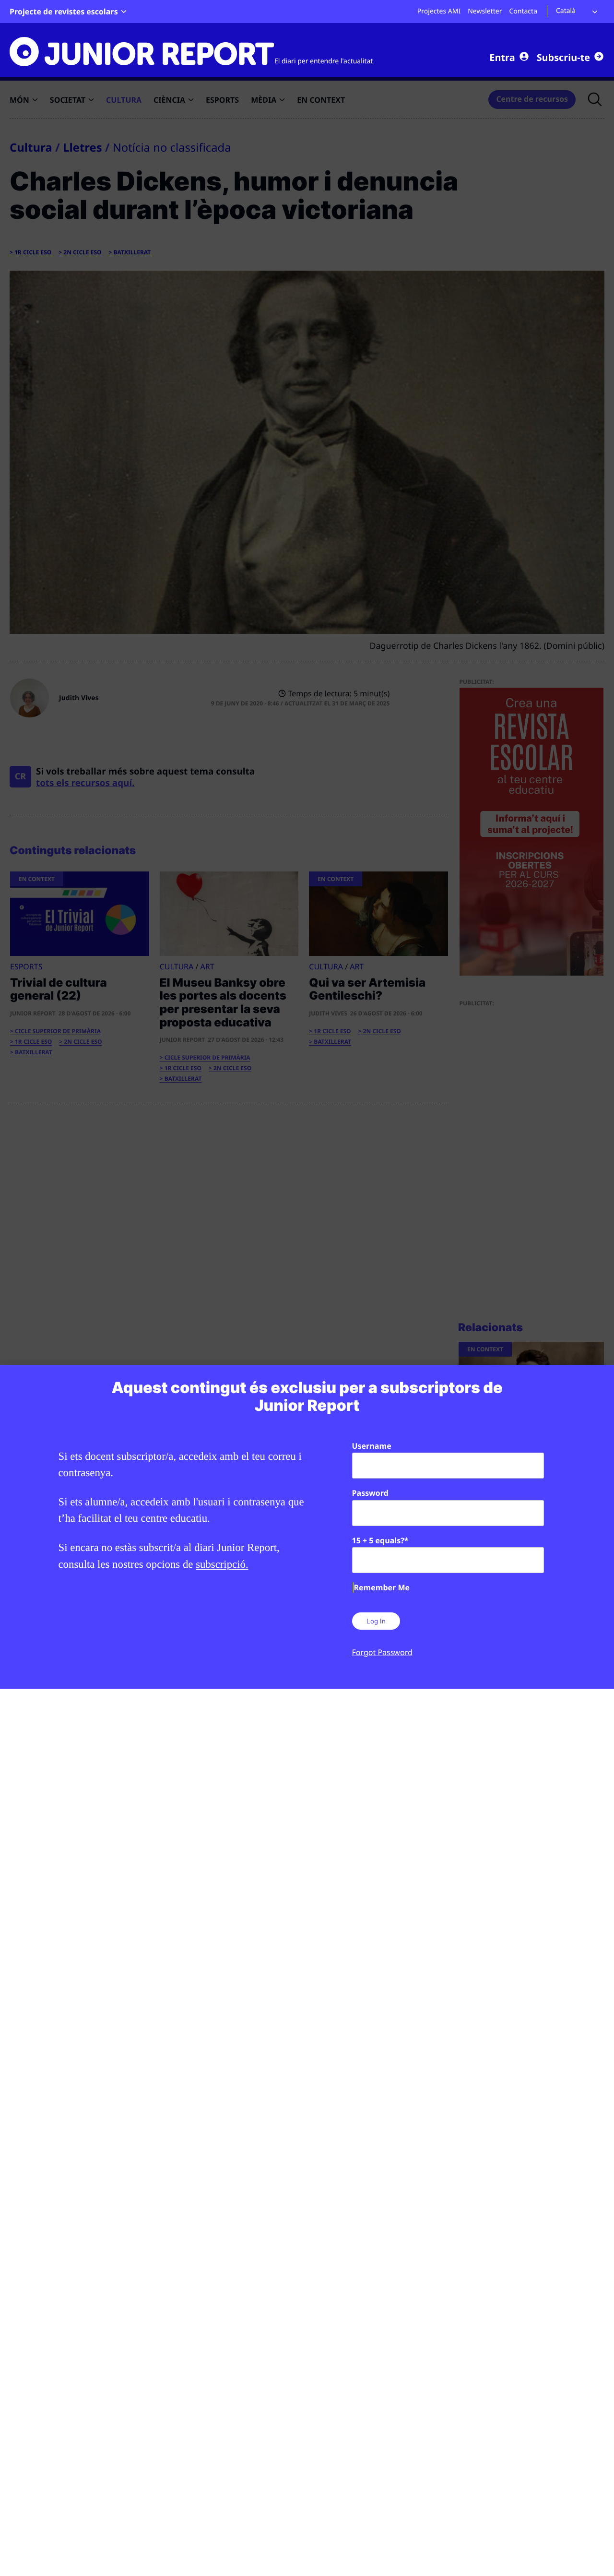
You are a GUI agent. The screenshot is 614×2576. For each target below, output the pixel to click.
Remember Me (382, 1587)
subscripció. (222, 1564)
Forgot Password (382, 1652)
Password (370, 1493)
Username (372, 1446)
